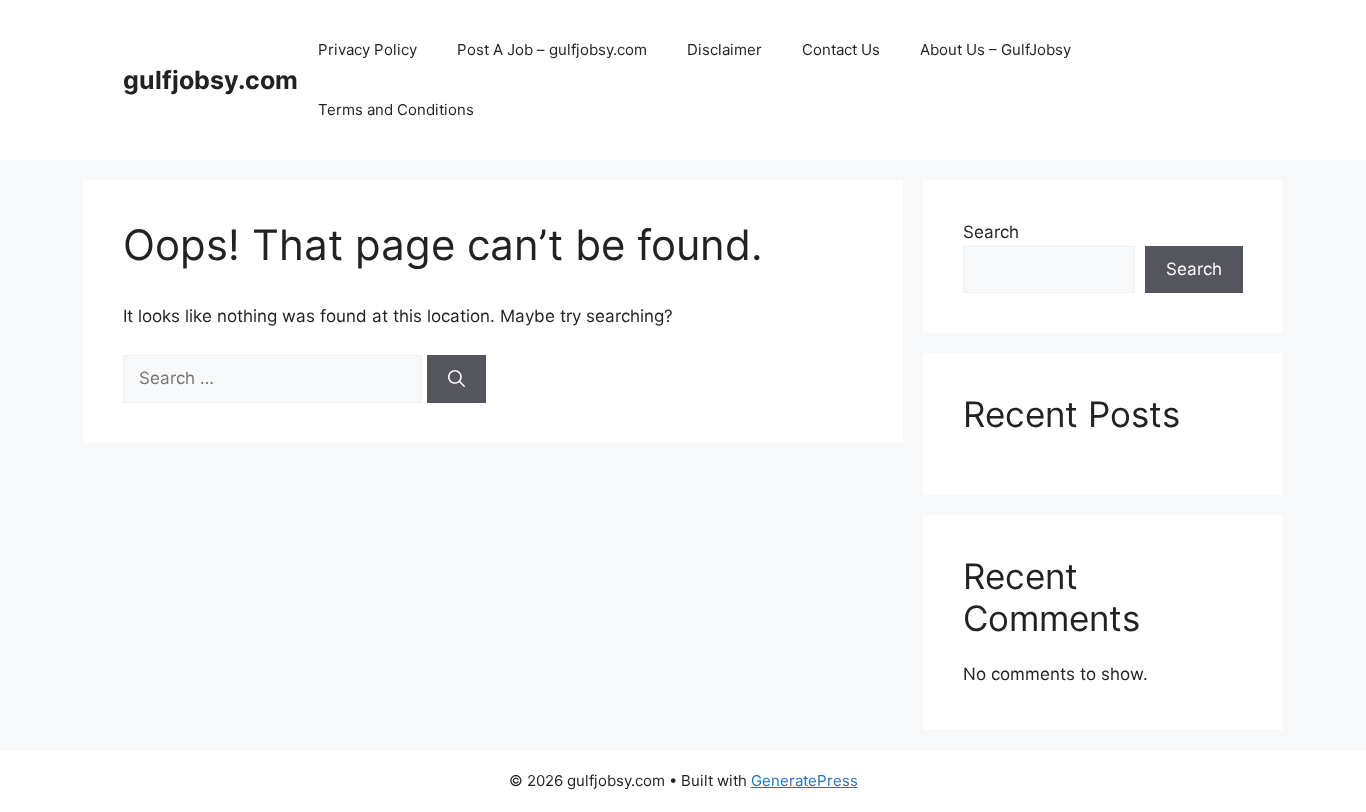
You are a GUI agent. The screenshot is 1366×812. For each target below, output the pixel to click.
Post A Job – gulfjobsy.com (552, 49)
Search (991, 232)
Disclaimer (724, 49)
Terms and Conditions (396, 109)
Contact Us (841, 49)
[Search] (456, 379)
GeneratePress (804, 780)
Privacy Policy (367, 49)
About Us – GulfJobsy (995, 49)
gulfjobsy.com (210, 80)
